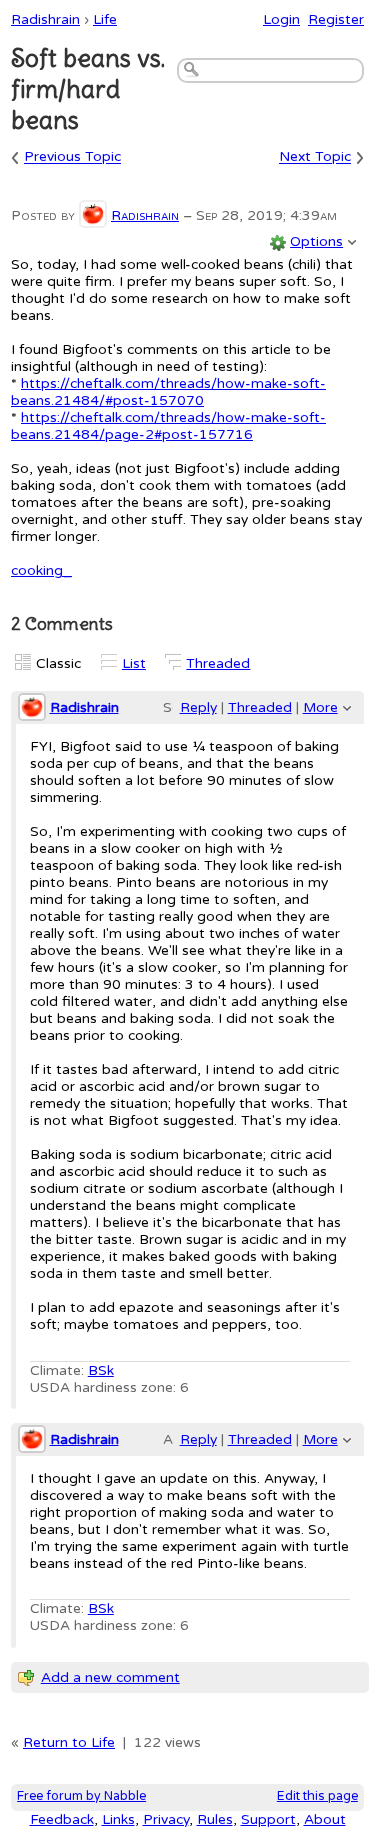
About (325, 1819)
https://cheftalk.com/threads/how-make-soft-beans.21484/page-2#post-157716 (168, 426)
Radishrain (45, 19)
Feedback (62, 1819)
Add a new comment (110, 1677)
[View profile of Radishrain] (93, 215)
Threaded (218, 663)
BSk (101, 1370)
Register (336, 19)
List (134, 663)
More (320, 707)
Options (316, 241)
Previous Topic (72, 157)
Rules (215, 1819)
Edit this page (317, 1796)
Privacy (166, 1819)
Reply (198, 707)
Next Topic (315, 157)
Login (281, 19)
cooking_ (41, 570)
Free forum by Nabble (81, 1796)
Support (268, 1819)
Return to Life (69, 1742)
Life (105, 19)
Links (118, 1819)
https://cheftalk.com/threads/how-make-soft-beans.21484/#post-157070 (168, 392)
